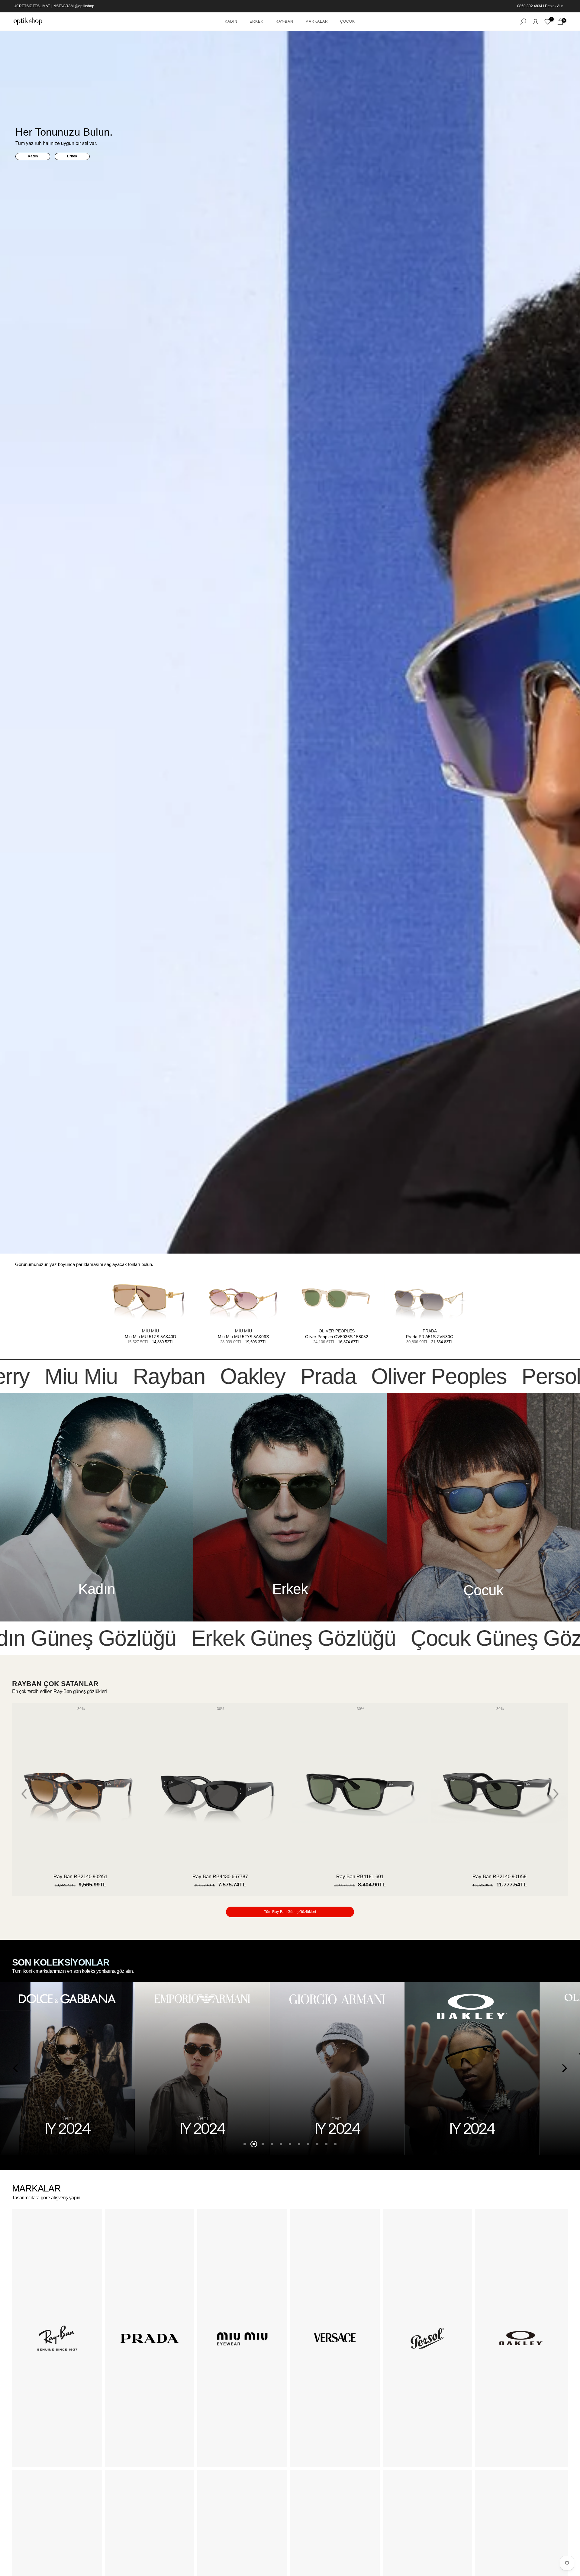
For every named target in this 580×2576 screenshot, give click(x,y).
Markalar (317, 21)
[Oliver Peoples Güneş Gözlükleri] (337, 2068)
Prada (430, 1331)
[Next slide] (556, 1794)
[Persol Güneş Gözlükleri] (472, 2068)
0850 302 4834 (530, 6)
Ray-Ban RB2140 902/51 (499, 1877)
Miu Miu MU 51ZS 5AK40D (150, 1337)
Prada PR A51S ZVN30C (430, 1337)
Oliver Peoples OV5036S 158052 (337, 1337)
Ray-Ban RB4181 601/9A (81, 1877)
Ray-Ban (284, 21)
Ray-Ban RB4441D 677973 (360, 1877)
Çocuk (348, 21)
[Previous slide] (24, 1794)
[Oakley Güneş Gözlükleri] (202, 2068)
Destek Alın (554, 6)
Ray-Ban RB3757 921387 (220, 1877)
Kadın (231, 21)
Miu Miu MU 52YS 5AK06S (243, 1337)
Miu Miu (150, 1331)
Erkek (256, 21)
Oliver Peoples (337, 1331)
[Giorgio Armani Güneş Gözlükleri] (68, 2068)
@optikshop (84, 6)
